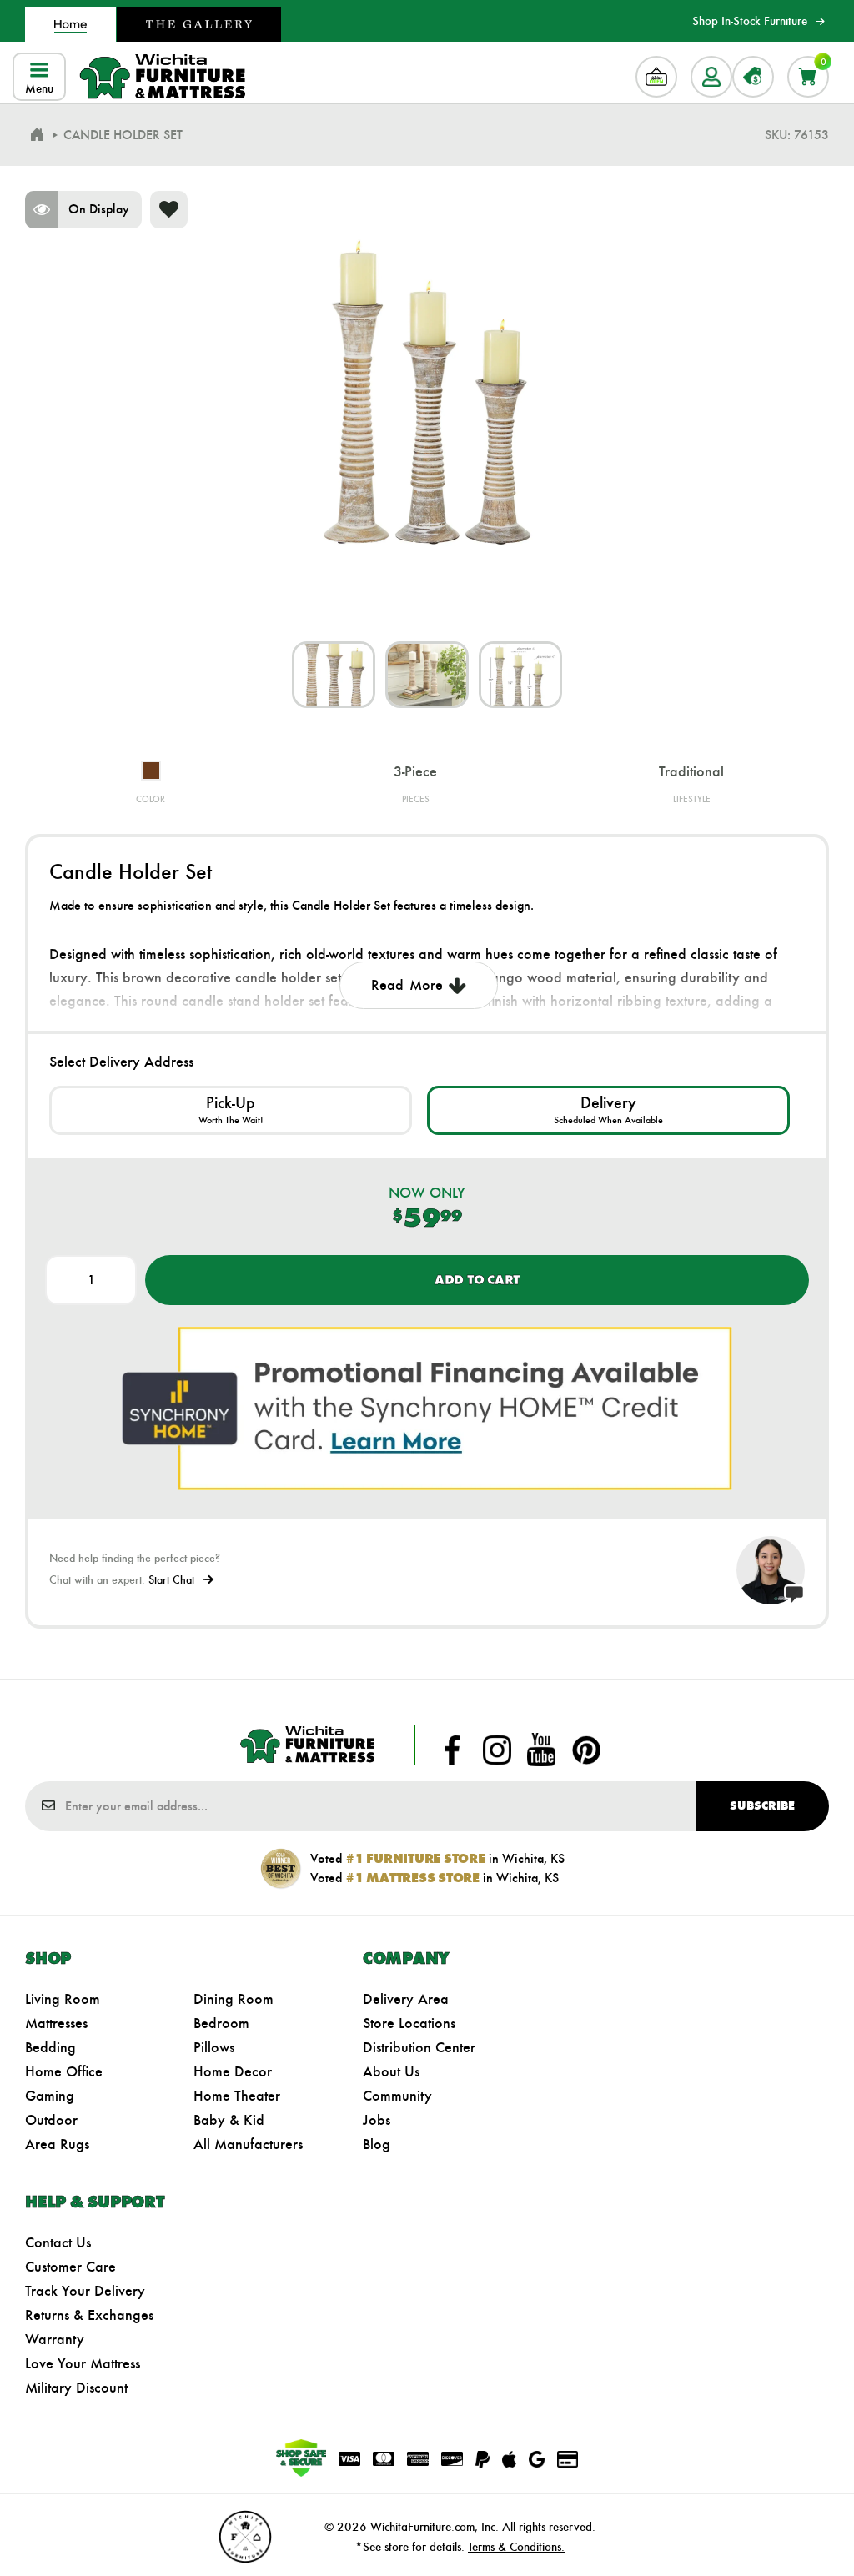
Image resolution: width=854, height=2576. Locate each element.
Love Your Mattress (83, 2363)
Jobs (377, 2120)
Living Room (63, 1999)
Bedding (50, 2047)
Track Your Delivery (85, 2291)
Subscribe (762, 1806)
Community (397, 2096)
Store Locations (409, 2023)
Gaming (50, 2096)
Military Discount (76, 2388)
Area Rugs (57, 2144)
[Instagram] (497, 1750)
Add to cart (477, 1280)
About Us (391, 2071)
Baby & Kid (229, 2120)
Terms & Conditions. (516, 2547)
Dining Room (234, 1999)
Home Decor (233, 2071)
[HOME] (37, 135)
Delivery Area (406, 1999)
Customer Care (70, 2267)
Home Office (64, 2071)
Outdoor (51, 2120)
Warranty (55, 2339)
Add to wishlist (169, 210)
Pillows (214, 2047)
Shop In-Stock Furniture (750, 21)
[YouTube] (541, 1750)
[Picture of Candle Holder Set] (334, 675)
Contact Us (58, 2242)
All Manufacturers (248, 2144)
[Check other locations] (231, 1110)
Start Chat (171, 1580)
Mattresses (56, 2023)
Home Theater (237, 2096)
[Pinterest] (586, 1750)
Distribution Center (419, 2047)
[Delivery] (608, 1110)
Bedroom (221, 2023)
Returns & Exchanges (89, 2315)
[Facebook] (452, 1750)
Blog (377, 2144)
